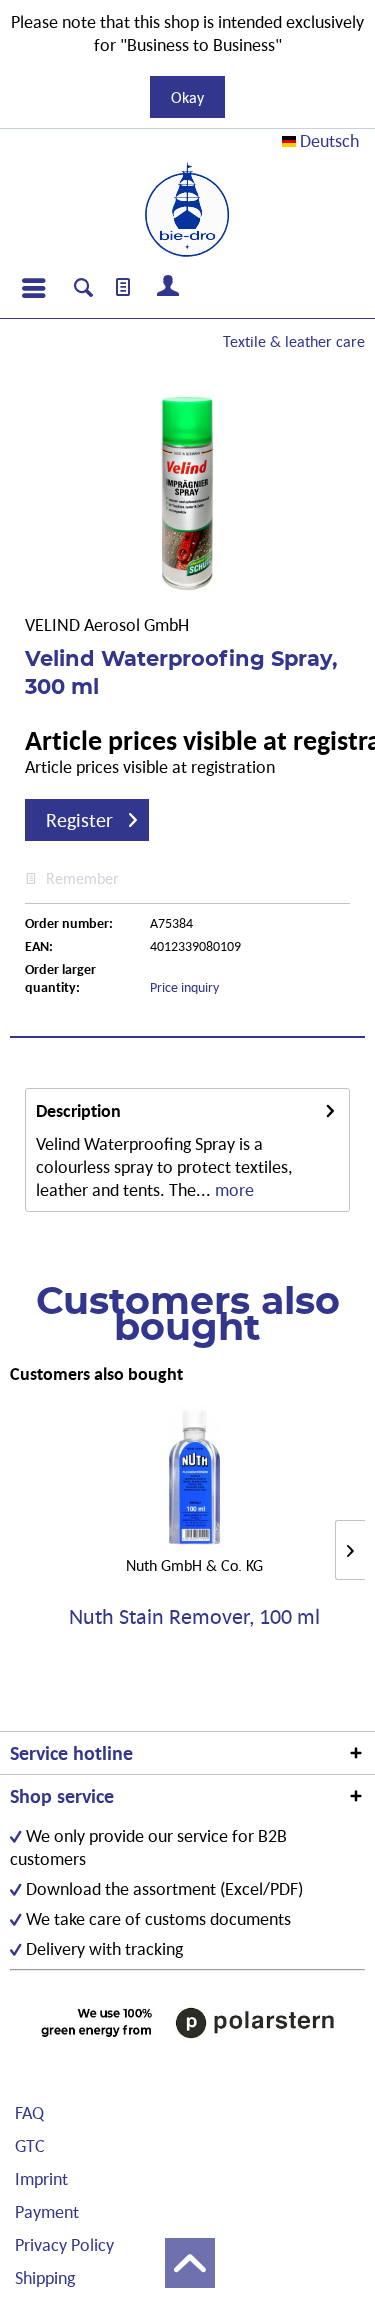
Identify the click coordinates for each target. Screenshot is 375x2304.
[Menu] (33, 288)
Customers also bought (96, 1373)
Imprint (41, 2178)
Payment (47, 2211)
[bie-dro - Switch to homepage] (187, 210)
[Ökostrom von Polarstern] (187, 2022)
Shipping (45, 2277)
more (232, 1189)
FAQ (29, 2112)
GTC (30, 2145)
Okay (187, 97)
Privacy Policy (64, 2244)
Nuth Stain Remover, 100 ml (194, 1617)
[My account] (169, 288)
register (79, 820)
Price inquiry (184, 987)
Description (78, 1110)
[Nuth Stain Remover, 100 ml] (194, 1475)
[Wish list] (124, 288)
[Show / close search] (83, 290)
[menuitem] (33, 288)
